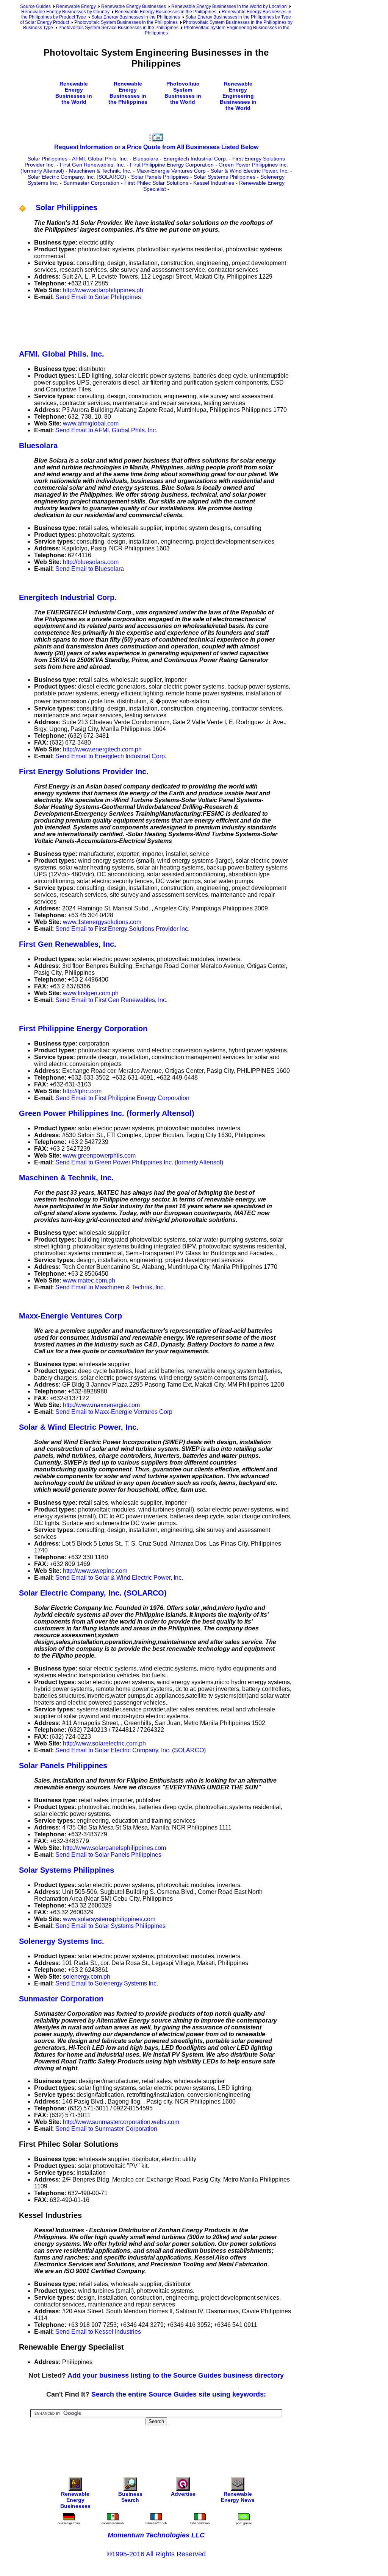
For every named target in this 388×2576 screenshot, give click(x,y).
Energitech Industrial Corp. (195, 159)
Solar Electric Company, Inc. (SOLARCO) (77, 177)
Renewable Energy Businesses (134, 6)
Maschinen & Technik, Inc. (100, 171)
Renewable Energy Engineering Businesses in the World (238, 96)
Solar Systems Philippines (225, 177)
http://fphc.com (82, 1091)
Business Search (130, 2497)
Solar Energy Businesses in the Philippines (136, 17)
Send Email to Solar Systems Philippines (110, 1926)
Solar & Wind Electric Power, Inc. (250, 171)
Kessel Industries (214, 183)
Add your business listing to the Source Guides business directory (176, 2375)
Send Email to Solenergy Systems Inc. (107, 1983)
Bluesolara (146, 159)
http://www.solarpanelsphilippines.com (114, 1848)
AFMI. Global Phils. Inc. (100, 159)
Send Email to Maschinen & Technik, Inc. (110, 1287)
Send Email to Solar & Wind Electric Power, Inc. (119, 1578)
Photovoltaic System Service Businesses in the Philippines (118, 28)
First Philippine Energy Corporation (172, 165)
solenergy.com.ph (87, 1977)
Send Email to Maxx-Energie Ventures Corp (114, 1412)
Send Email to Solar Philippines (98, 297)
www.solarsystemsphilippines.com (109, 1919)
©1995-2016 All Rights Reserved (156, 2554)
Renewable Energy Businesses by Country (65, 12)
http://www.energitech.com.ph (102, 749)
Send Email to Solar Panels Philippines (108, 1855)
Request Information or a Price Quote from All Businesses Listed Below (156, 147)
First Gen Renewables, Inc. (92, 165)
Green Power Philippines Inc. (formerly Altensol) (107, 1113)
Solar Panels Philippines (160, 177)
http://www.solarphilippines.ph (103, 290)
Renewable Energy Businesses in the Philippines (166, 12)
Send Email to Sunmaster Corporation (106, 2129)
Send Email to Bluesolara (90, 569)
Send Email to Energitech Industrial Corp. (111, 756)
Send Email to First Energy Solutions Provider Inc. (122, 929)
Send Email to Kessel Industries (98, 2332)
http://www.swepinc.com (95, 1571)
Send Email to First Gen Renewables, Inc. (111, 1000)
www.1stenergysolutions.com (102, 922)
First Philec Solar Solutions (156, 183)
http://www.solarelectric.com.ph (104, 1743)
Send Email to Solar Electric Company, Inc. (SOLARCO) (131, 1750)
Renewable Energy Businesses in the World (74, 93)
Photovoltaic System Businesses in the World (183, 93)
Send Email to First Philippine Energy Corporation (122, 1098)
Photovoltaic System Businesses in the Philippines (126, 22)
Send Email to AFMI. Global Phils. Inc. (106, 430)
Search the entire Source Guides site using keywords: (179, 2394)
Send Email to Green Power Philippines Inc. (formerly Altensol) (139, 1162)
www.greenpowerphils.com (99, 1156)
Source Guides (35, 6)
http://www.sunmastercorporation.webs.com (121, 2122)
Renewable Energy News (238, 2497)
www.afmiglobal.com (91, 423)
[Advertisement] (157, 324)
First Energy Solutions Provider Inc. (84, 771)
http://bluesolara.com (91, 562)
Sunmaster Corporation (91, 183)
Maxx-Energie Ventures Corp (171, 171)
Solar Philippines (48, 159)
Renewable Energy (76, 6)
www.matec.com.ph (89, 1280)
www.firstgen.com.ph (91, 993)
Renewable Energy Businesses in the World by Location (229, 6)
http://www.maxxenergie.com (101, 1405)
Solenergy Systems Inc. (62, 1941)
